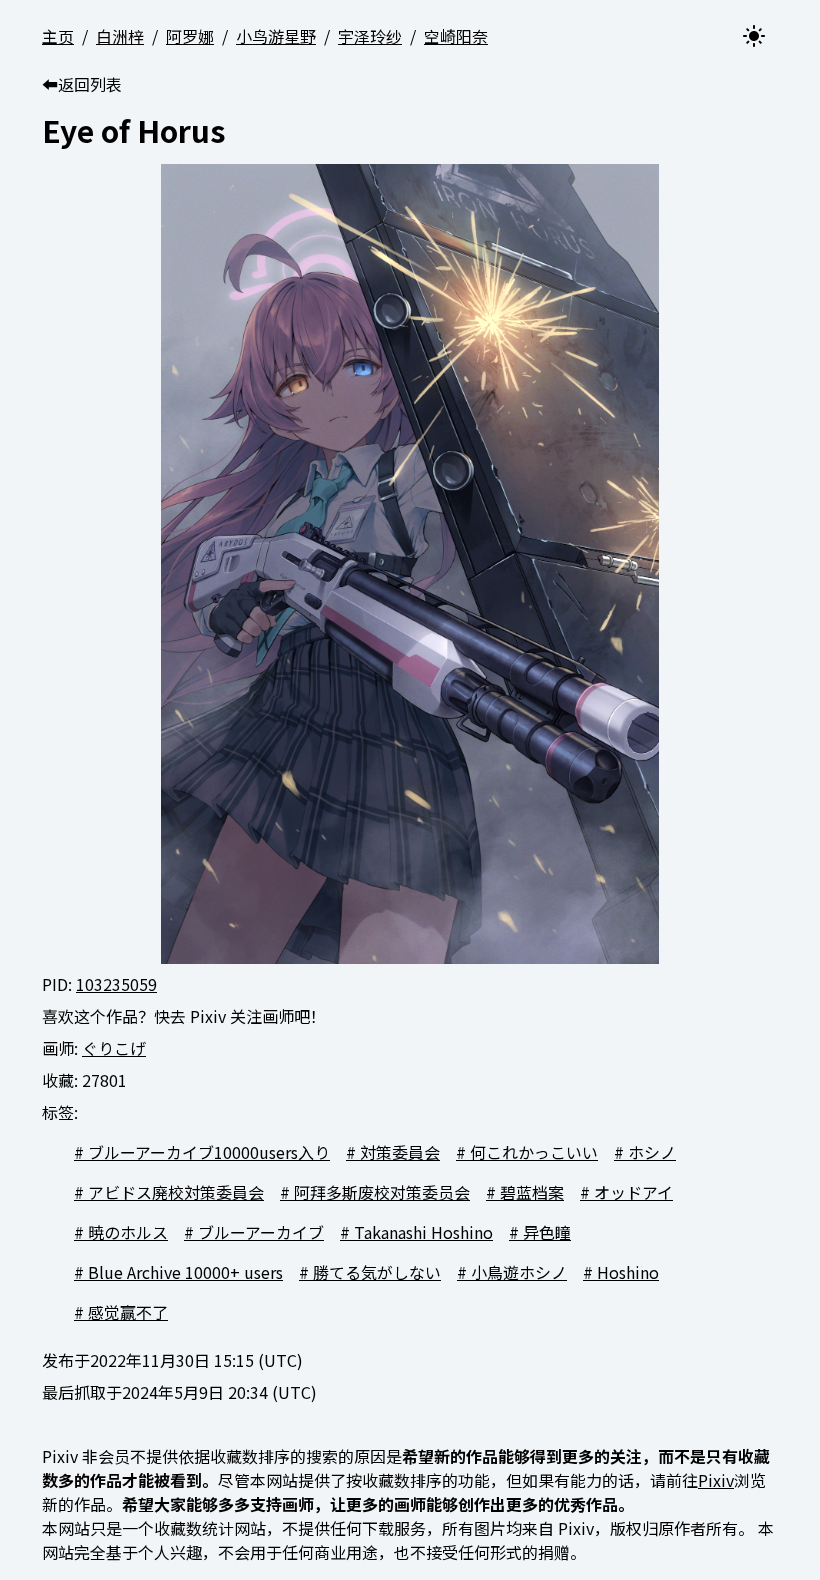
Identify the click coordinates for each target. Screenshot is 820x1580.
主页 (58, 36)
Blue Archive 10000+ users (185, 1272)
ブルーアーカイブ (261, 1232)
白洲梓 (120, 36)
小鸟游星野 (276, 36)
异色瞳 (547, 1232)
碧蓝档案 (532, 1192)
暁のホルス (128, 1232)
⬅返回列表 (82, 84)
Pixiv (716, 1480)
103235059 (116, 984)
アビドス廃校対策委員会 (176, 1192)
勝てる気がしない (377, 1272)
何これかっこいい (534, 1152)
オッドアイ (633, 1192)
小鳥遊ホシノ (519, 1272)
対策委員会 (400, 1152)
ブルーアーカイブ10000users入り (209, 1152)
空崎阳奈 (456, 36)
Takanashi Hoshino (423, 1232)
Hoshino (628, 1272)
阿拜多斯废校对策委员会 (382, 1192)
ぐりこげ (114, 1048)
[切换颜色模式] (754, 36)
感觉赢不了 (128, 1312)
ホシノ (652, 1152)
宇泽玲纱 (370, 36)
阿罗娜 (190, 36)
